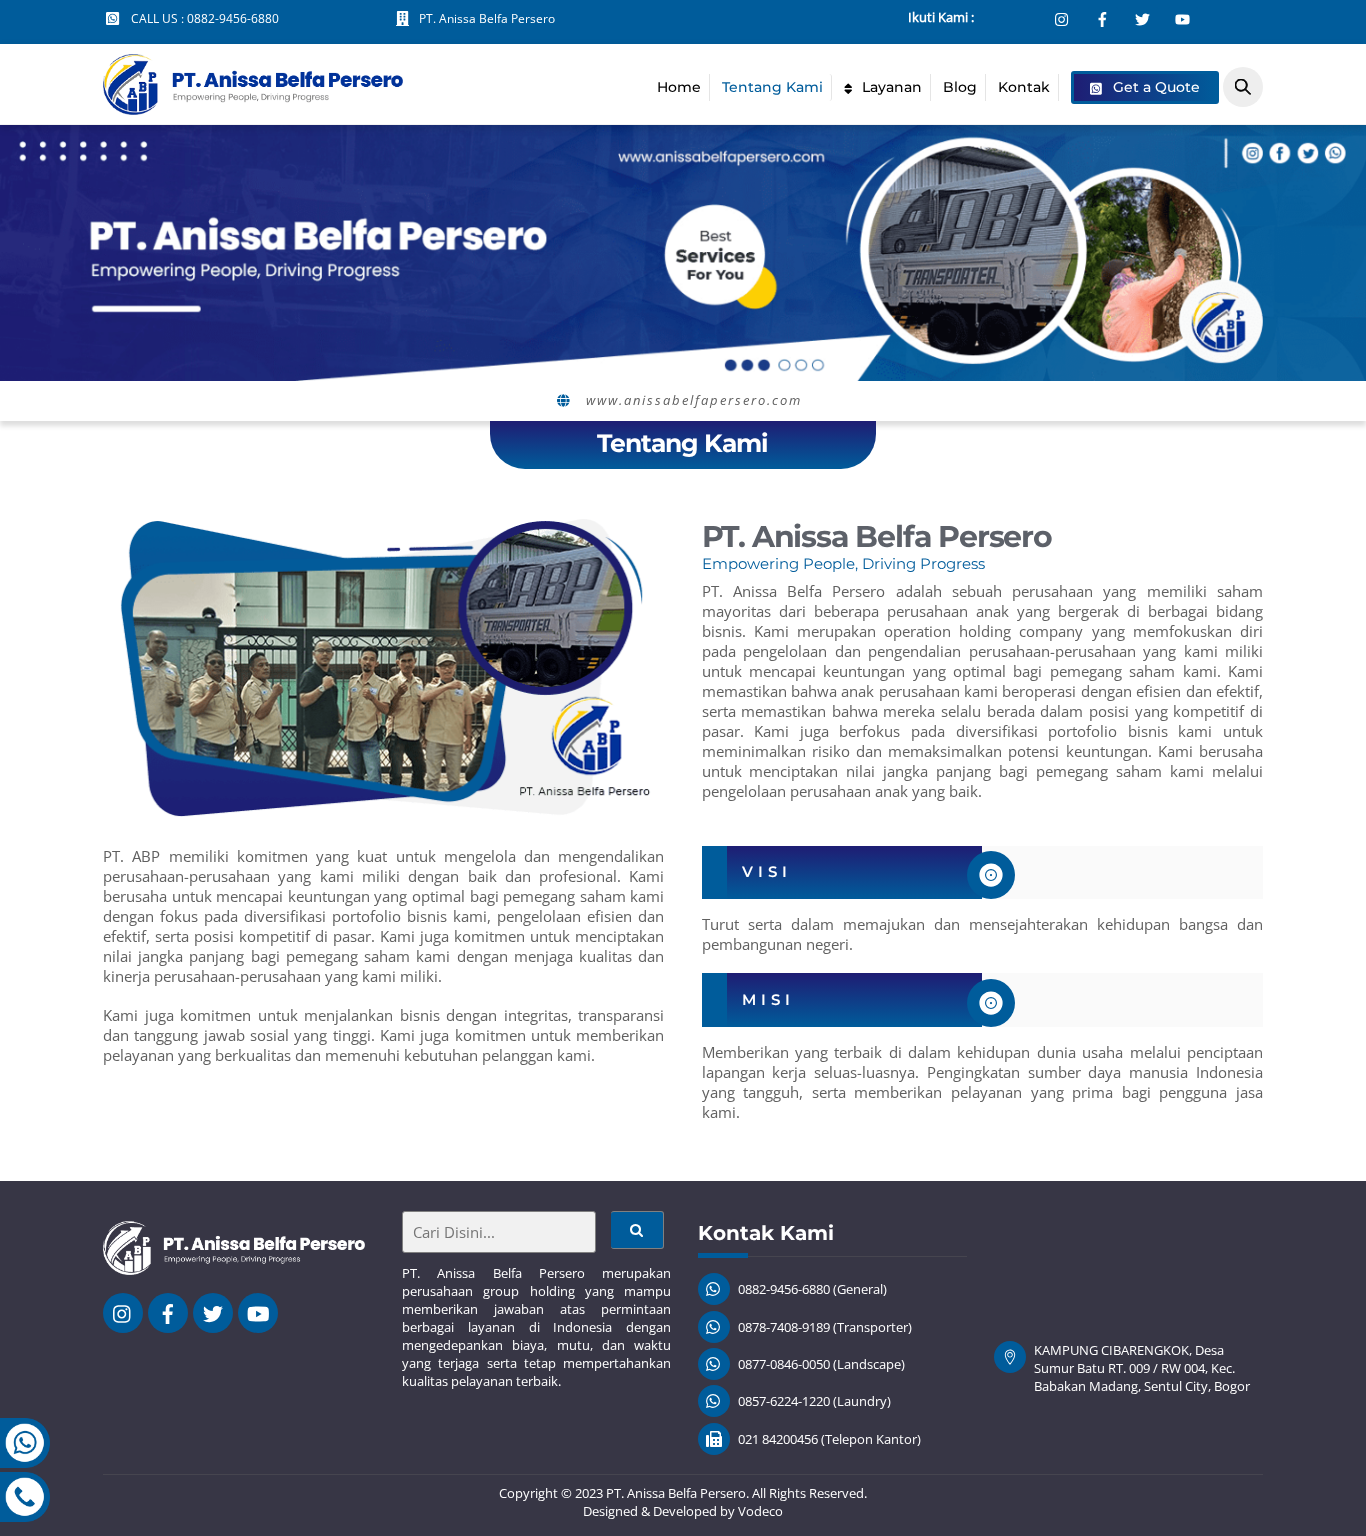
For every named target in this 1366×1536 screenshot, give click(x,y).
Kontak (1024, 87)
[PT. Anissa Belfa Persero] (253, 105)
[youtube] (258, 1312)
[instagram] (123, 1312)
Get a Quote (1154, 87)
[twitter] (213, 1312)
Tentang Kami (772, 87)
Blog (960, 87)
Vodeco (760, 1511)
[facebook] (168, 1312)
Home (679, 87)
